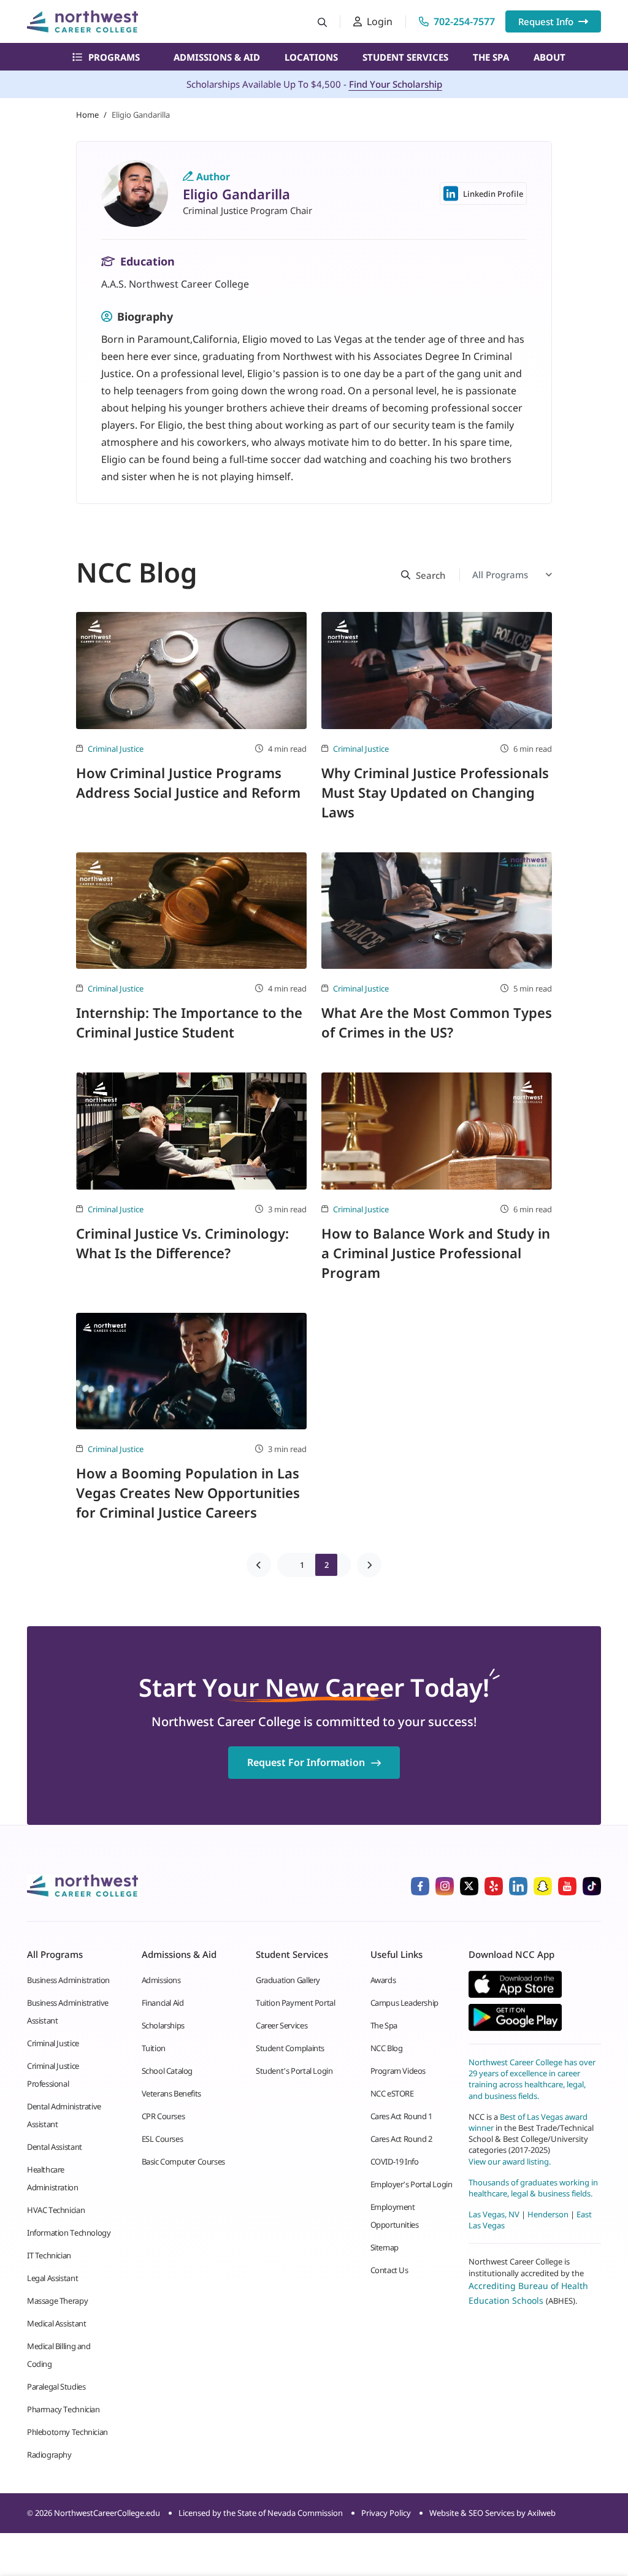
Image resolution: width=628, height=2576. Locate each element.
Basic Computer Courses (183, 2161)
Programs (114, 57)
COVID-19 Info (395, 2161)
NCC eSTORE (392, 2093)
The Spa (491, 57)
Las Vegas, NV (494, 2214)
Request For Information (306, 1762)
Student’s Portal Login (294, 2071)
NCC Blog (387, 2048)
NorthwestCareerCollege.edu (107, 2513)
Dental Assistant (55, 2147)
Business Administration (68, 1980)
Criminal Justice (116, 749)
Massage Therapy (57, 2301)
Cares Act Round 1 (401, 2116)
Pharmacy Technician (63, 2409)
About (549, 57)
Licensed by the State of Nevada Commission (261, 2513)
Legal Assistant (52, 2278)
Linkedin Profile (493, 194)
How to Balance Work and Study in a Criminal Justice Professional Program (436, 1253)
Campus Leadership (404, 2003)
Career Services (281, 2025)
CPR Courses (163, 2116)
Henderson (548, 2214)
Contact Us (389, 2270)
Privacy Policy (386, 2513)
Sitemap (385, 2247)
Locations (311, 57)
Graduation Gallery (288, 1980)
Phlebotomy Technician (67, 2432)
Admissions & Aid (217, 57)
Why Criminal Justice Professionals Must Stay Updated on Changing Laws (435, 792)
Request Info (546, 21)
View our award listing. (510, 2161)
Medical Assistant (56, 2323)
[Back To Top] (33, 2506)
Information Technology (69, 2233)
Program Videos (398, 2071)
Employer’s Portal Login (412, 2184)
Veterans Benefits (171, 2093)
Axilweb (542, 2513)
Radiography (49, 2455)
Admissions (161, 1980)
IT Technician (49, 2255)
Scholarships (163, 2025)
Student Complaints (290, 2048)
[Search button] (322, 22)
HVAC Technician (56, 2210)
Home (87, 115)
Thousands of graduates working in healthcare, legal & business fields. (533, 2188)
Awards (383, 1980)
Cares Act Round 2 (401, 2139)
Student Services (405, 57)
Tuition (154, 2048)
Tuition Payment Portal (295, 2003)
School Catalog (167, 2071)
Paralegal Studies (56, 2387)
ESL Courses (163, 2139)
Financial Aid (163, 2003)
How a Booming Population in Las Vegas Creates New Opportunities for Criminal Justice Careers (188, 1492)
